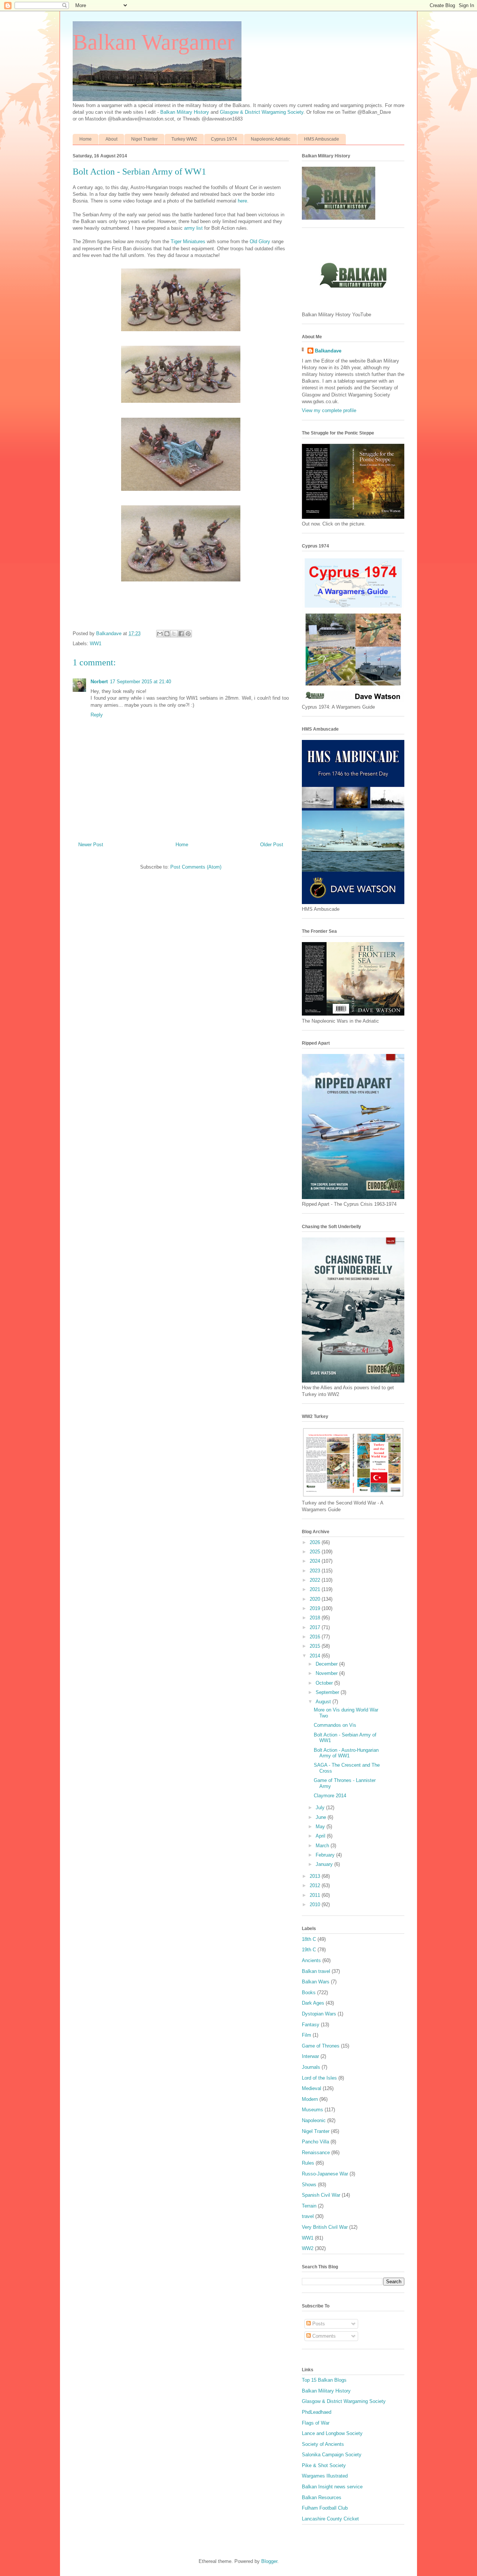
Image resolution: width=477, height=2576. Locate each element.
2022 (316, 1580)
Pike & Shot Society (324, 2465)
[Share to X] (174, 634)
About (111, 139)
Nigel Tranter (144, 139)
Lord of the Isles (319, 2078)
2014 (316, 1656)
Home (86, 139)
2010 (316, 1904)
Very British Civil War (325, 2227)
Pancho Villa (315, 2142)
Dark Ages (313, 2003)
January (325, 1864)
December (327, 1664)
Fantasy (311, 2025)
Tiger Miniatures (188, 241)
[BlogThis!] (167, 634)
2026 (316, 1542)
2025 (316, 1552)
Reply (97, 715)
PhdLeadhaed (317, 2412)
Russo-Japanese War (325, 2174)
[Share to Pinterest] (188, 634)
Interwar (310, 2056)
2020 (316, 1599)
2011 (316, 1895)
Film (307, 2035)
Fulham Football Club (325, 2508)
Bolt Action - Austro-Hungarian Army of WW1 (346, 1753)
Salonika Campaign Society (332, 2455)
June (322, 1817)
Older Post (272, 845)
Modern (310, 2099)
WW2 (308, 2248)
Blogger (269, 2561)
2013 (316, 1876)
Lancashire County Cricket (330, 2519)
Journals (311, 2067)
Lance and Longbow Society (332, 2433)
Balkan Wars (316, 1982)
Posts (318, 2324)
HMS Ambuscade (322, 139)
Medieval (312, 2088)
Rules (308, 2163)
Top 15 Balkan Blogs (324, 2380)
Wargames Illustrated (325, 2476)
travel (308, 2216)
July (321, 1808)
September (328, 1692)
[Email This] (160, 634)
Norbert (99, 682)
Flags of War (316, 2423)
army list (193, 228)
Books (309, 1993)
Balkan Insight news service (332, 2487)
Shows (309, 2185)
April (321, 1836)
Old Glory (260, 241)
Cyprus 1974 (224, 139)
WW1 (96, 644)
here (242, 201)
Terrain (309, 2206)
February (326, 1855)
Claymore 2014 (330, 1796)
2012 (316, 1885)
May (321, 1827)
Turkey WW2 (184, 139)
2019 (316, 1608)
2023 (316, 1571)
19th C (309, 1950)
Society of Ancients (323, 2444)
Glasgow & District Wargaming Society (262, 112)
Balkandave (328, 351)
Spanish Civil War (321, 2195)
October (325, 1683)
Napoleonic (314, 2120)
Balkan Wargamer (154, 42)
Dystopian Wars (319, 2014)
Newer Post (91, 845)
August (324, 1702)
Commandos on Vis (335, 1725)
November (327, 1673)
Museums (312, 2110)
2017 (316, 1627)
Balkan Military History (185, 112)
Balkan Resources (322, 2497)
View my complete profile (329, 410)
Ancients (311, 1960)
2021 (316, 1589)
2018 (316, 1618)
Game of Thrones (321, 2046)
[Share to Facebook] (181, 634)
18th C (309, 1939)
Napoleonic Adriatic (271, 139)
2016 (316, 1637)
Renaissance (316, 2153)
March (323, 1846)
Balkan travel (316, 1971)
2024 (316, 1561)
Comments (323, 2336)
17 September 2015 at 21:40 (140, 682)
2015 (316, 1646)
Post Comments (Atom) (196, 867)
